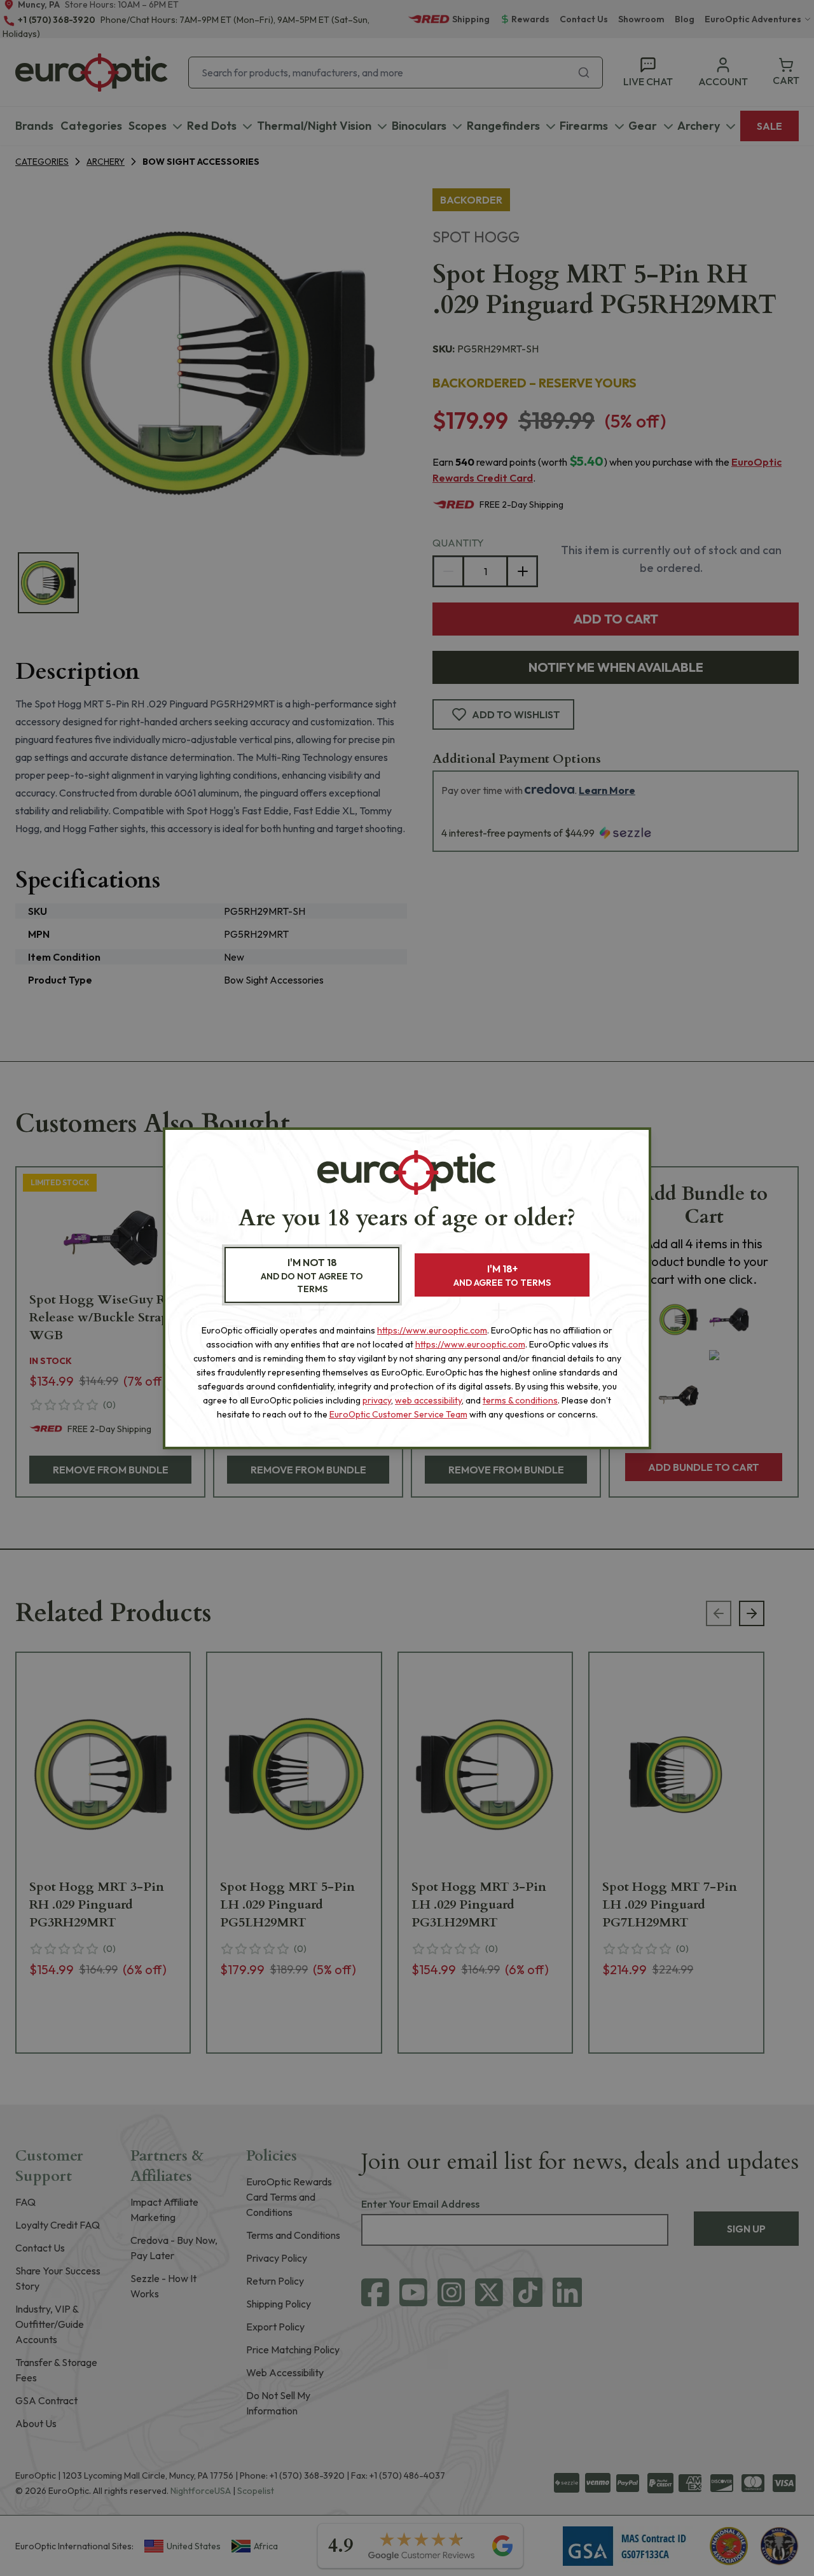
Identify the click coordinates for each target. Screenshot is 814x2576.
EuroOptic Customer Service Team (398, 1414)
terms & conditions (520, 1400)
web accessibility (428, 1400)
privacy (377, 1400)
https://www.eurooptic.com (432, 1330)
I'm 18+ (502, 1275)
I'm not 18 (312, 1275)
